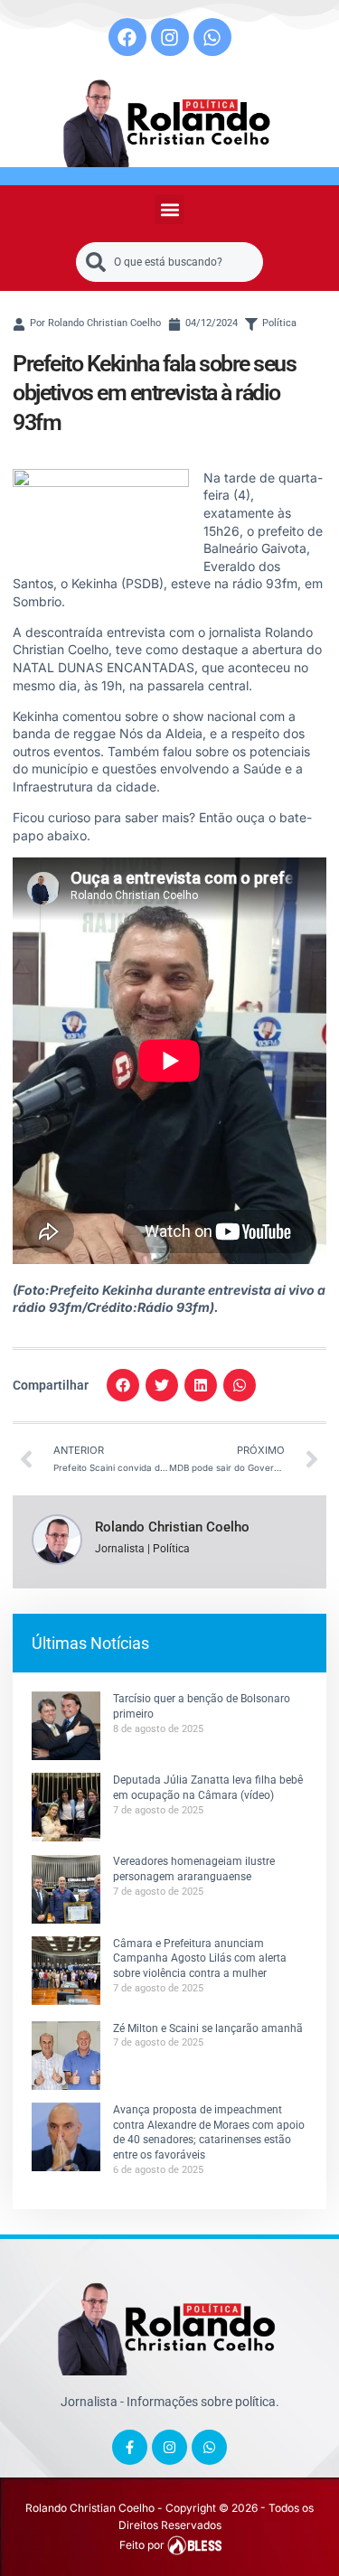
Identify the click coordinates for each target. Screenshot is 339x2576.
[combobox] (169, 262)
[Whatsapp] (212, 37)
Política (279, 323)
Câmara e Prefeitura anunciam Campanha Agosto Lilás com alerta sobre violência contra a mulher (200, 1959)
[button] (169, 209)
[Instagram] (170, 37)
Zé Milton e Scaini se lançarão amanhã (208, 2028)
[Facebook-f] (130, 2447)
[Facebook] (127, 37)
